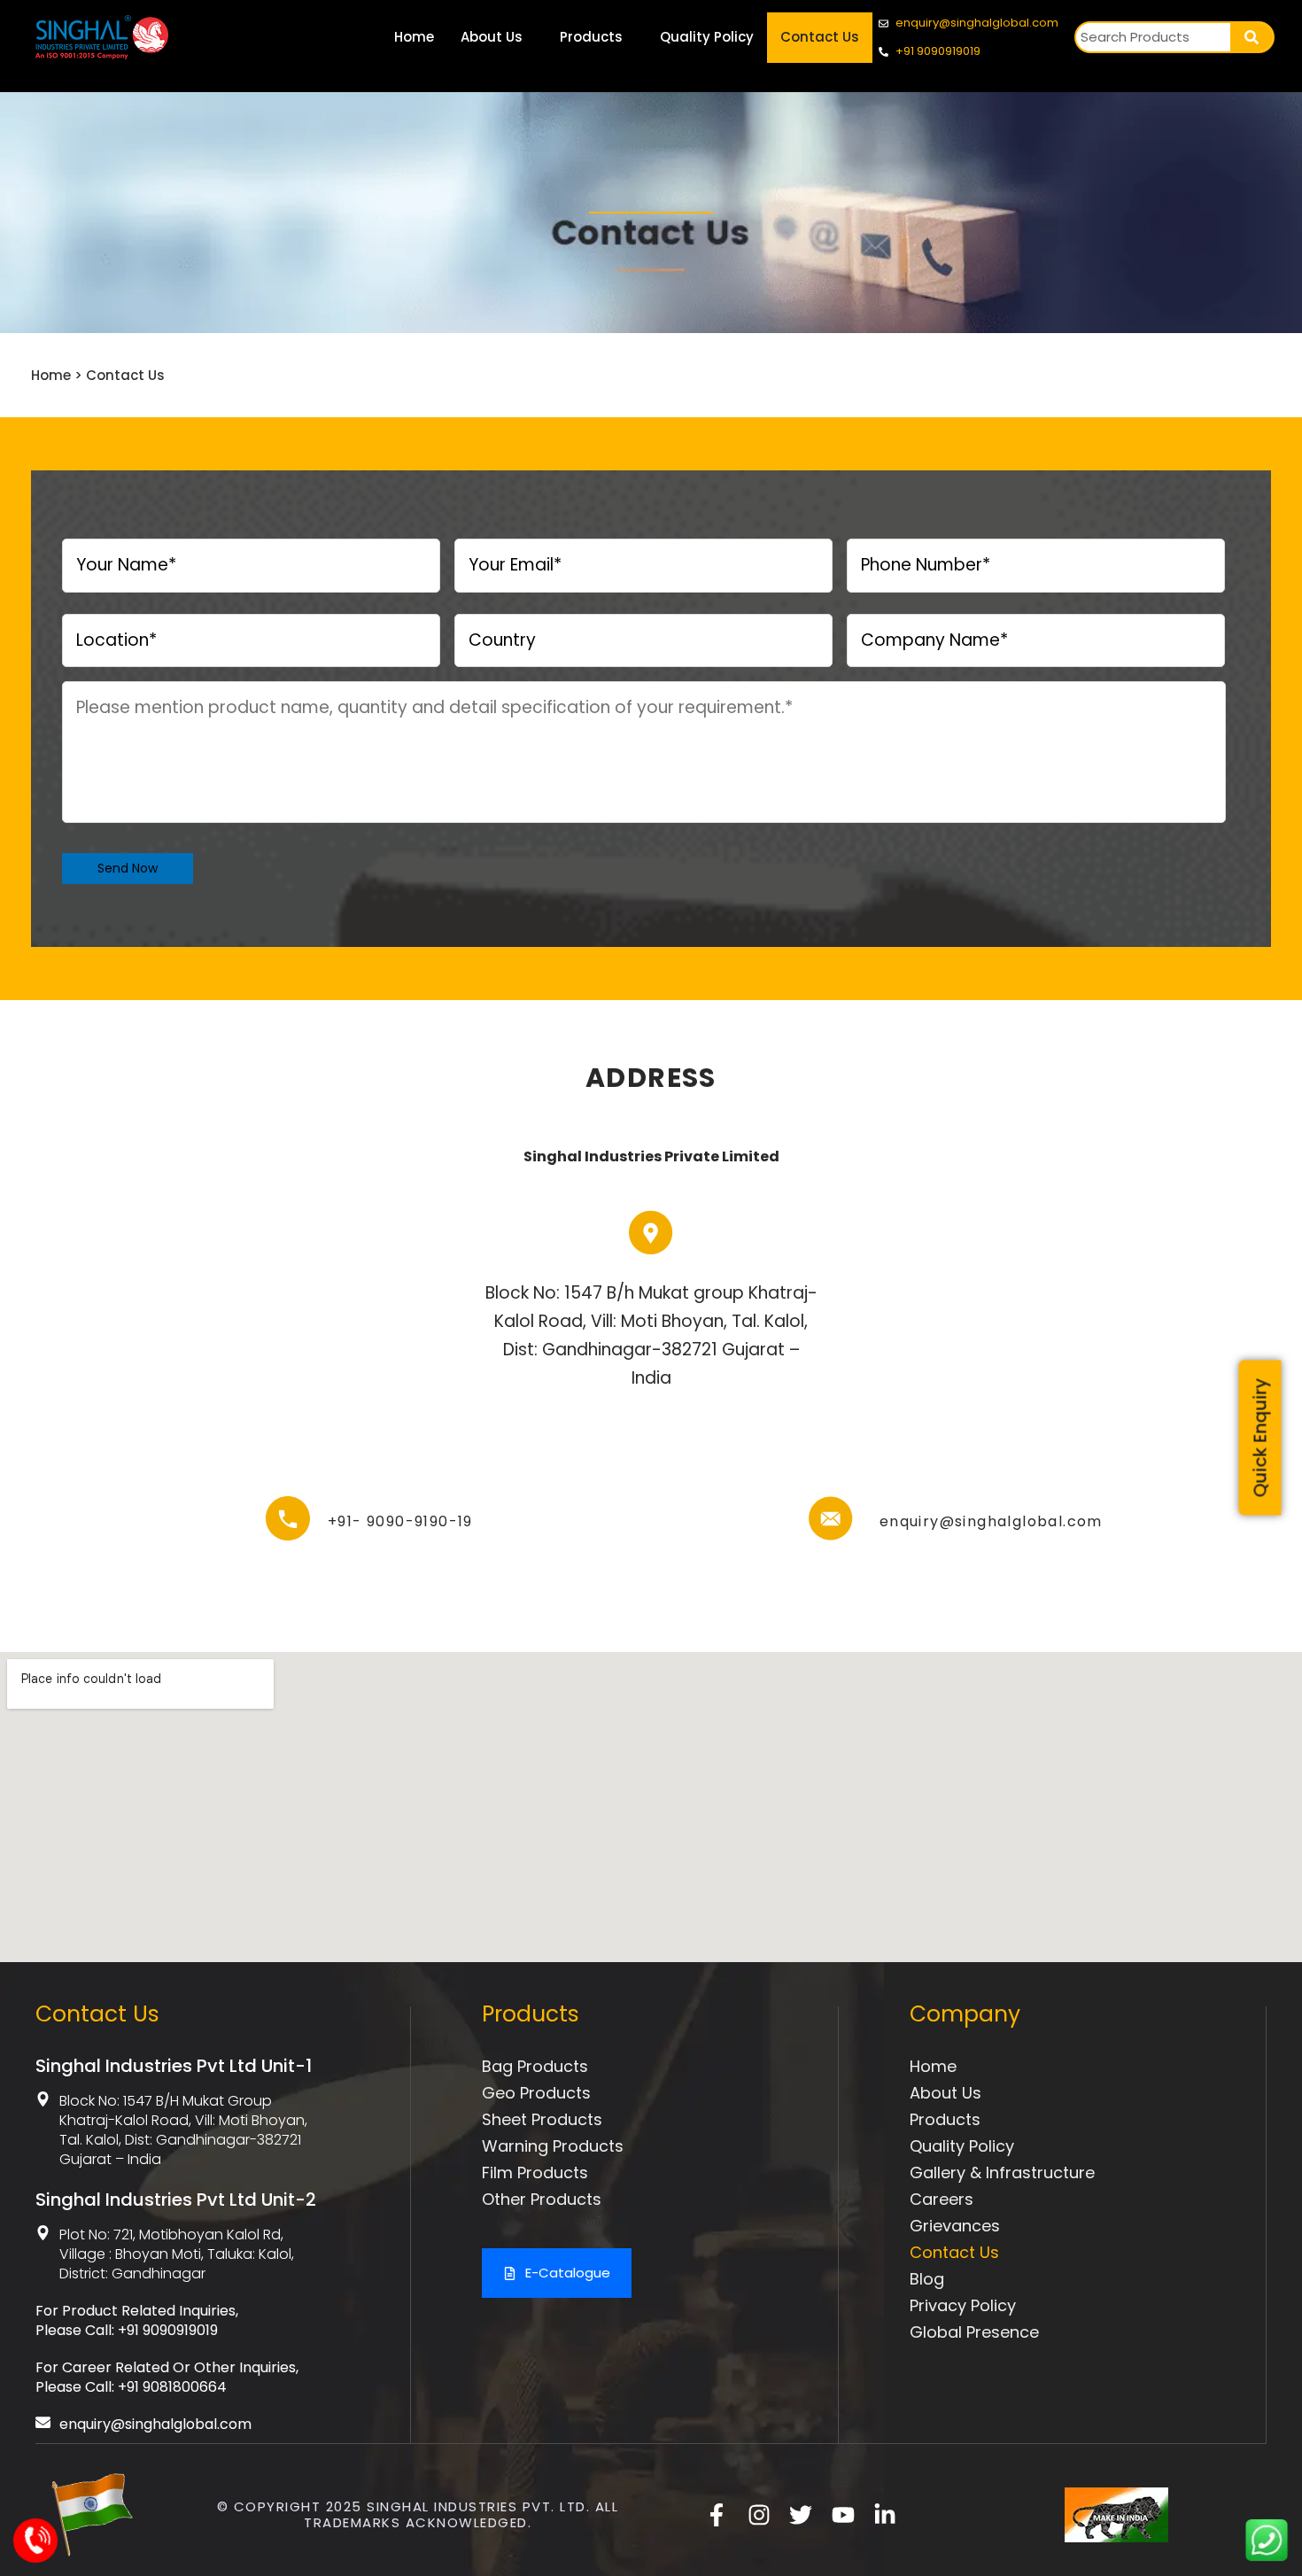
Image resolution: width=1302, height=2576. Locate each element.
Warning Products (553, 2146)
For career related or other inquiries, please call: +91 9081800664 (167, 2377)
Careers (942, 2199)
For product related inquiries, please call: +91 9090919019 (137, 2320)
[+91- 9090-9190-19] (288, 1518)
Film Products (535, 2173)
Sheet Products (542, 2119)
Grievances (955, 2226)
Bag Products (535, 2066)
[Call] (37, 2553)
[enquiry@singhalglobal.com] (831, 1518)
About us (945, 2093)
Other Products (542, 2199)
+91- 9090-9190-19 (400, 1521)
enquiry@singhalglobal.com (991, 1521)
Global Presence (974, 2332)
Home (414, 37)
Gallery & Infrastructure (1002, 2173)
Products (591, 37)
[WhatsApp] (1267, 2556)
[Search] (1252, 37)
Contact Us (820, 37)
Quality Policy (707, 37)
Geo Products (536, 2093)
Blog (927, 2279)
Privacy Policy (963, 2305)
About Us (492, 37)
